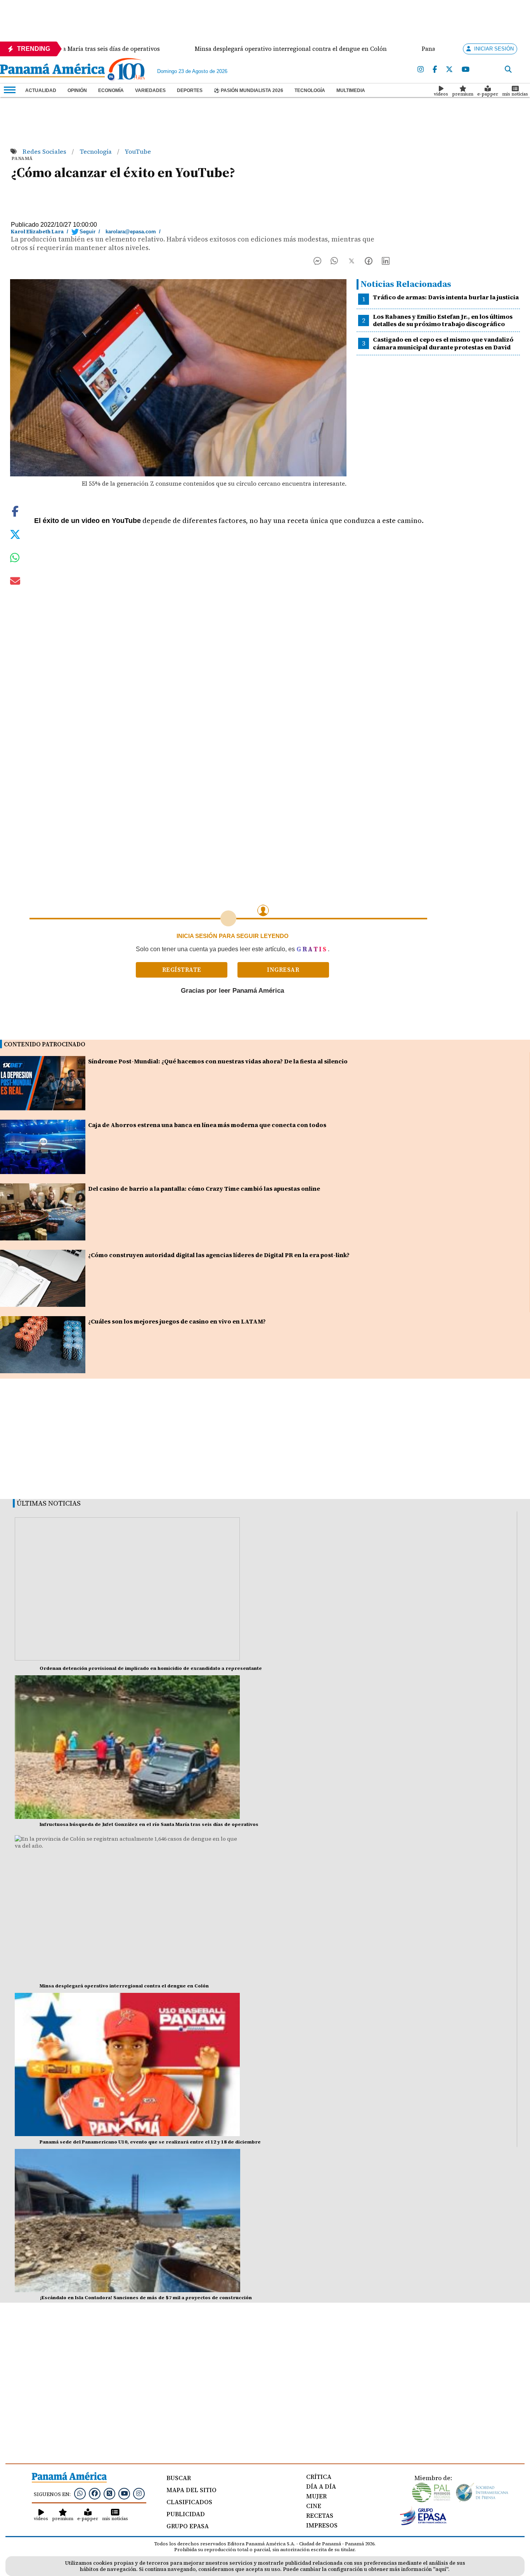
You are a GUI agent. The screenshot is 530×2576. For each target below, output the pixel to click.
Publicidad (186, 2514)
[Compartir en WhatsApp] (334, 263)
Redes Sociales (45, 151)
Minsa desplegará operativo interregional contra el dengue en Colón (124, 1986)
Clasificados (189, 2502)
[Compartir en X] (352, 263)
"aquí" (441, 2569)
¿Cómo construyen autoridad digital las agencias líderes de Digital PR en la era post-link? (219, 1255)
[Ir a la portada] (52, 71)
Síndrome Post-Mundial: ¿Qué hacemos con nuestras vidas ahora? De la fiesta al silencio (218, 1061)
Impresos (322, 2525)
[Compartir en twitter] (15, 534)
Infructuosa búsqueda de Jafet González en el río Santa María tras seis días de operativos (149, 1824)
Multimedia (351, 90)
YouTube (138, 151)
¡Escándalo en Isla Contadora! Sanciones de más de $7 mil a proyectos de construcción (146, 2298)
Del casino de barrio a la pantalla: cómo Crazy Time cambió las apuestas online (204, 1189)
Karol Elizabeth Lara (37, 232)
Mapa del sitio (191, 2490)
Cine (314, 2506)
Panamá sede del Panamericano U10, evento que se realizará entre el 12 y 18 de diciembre (150, 2142)
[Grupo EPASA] (423, 2523)
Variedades (150, 90)
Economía (111, 90)
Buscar (179, 2478)
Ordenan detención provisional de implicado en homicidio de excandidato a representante (151, 1668)
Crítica (319, 2477)
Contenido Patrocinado (45, 1044)
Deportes (190, 90)
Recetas (320, 2515)
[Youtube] (466, 70)
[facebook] (435, 70)
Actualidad (41, 90)
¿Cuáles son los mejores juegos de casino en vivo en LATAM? (177, 1321)
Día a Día (321, 2486)
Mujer (316, 2496)
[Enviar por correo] (15, 582)
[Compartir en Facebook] (317, 263)
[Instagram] (421, 70)
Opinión (77, 90)
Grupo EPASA (188, 2526)
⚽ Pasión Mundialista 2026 (249, 90)
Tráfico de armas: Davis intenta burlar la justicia (446, 297)
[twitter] (449, 70)
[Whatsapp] (80, 2493)
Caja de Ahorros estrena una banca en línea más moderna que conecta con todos (207, 1125)
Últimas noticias (49, 1503)
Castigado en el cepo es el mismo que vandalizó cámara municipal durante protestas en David (443, 343)
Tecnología (310, 90)
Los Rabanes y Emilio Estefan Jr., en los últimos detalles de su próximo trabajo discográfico (443, 320)
